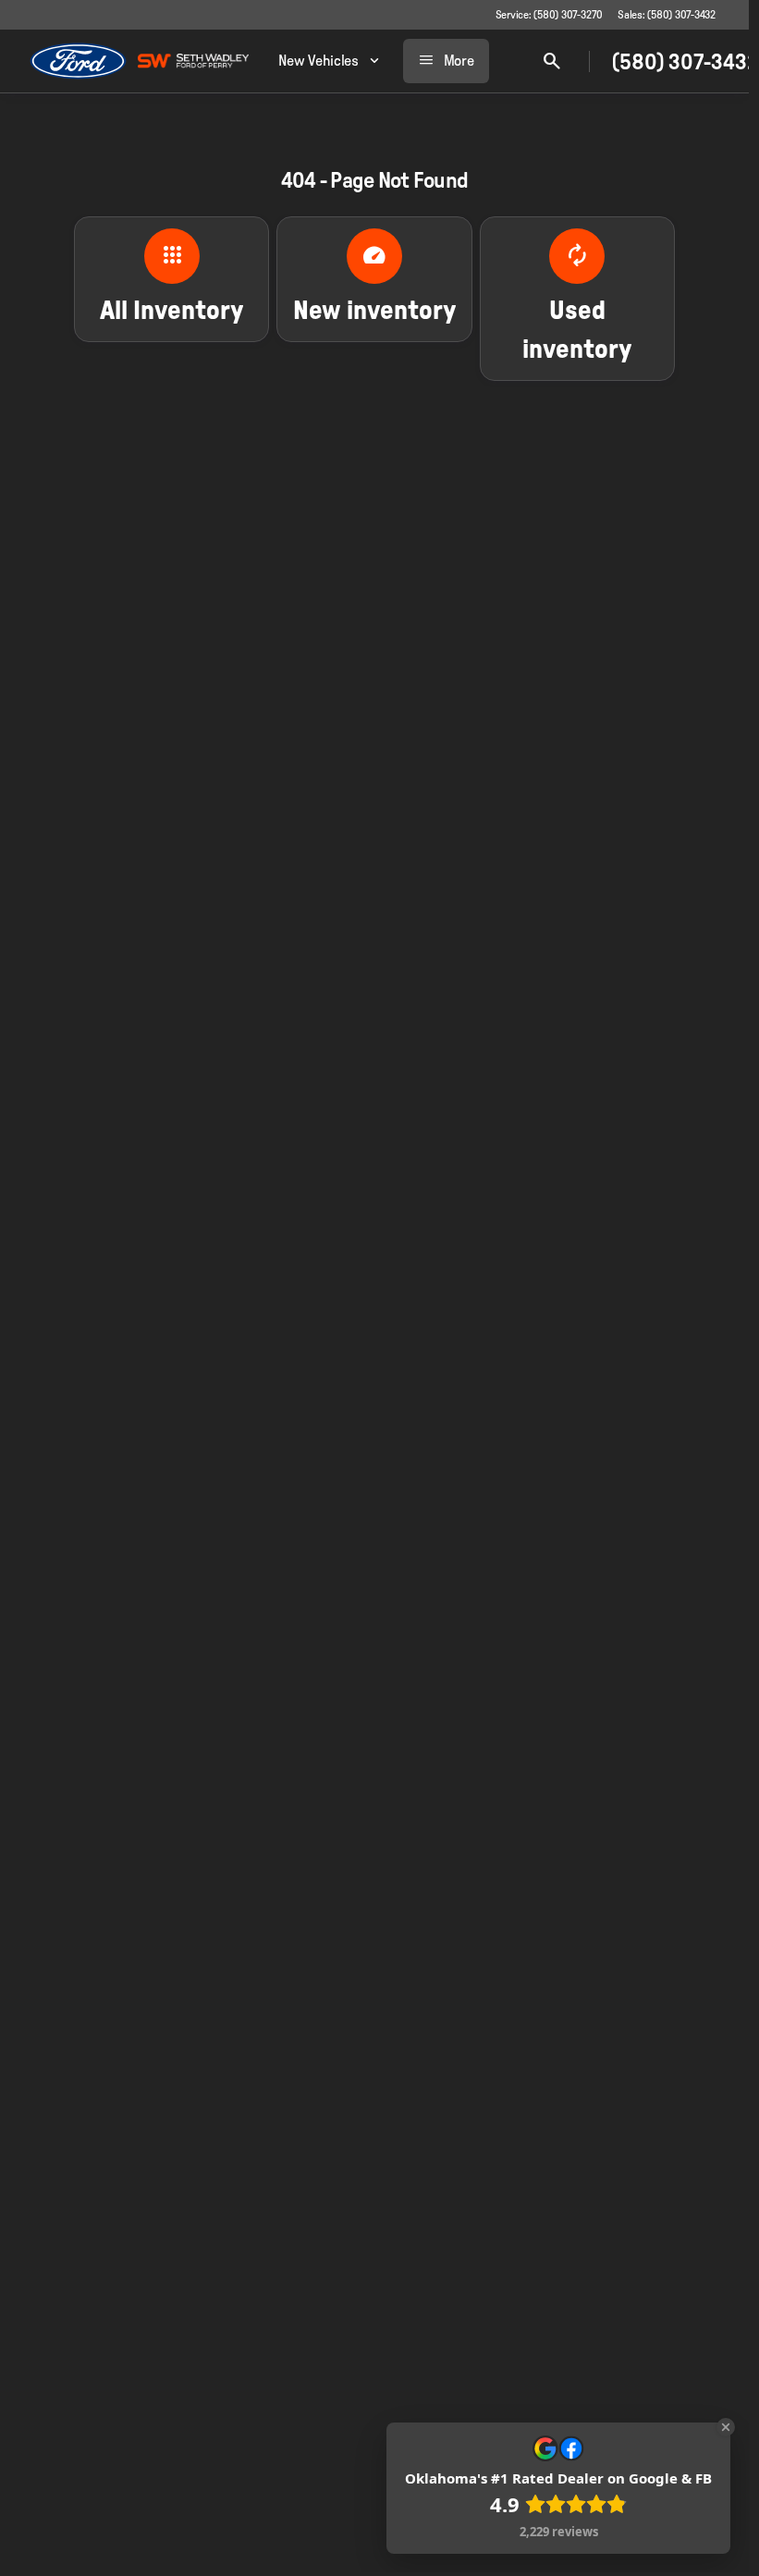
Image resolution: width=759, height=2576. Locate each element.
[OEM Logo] (78, 61)
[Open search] (552, 61)
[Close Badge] (726, 2427)
